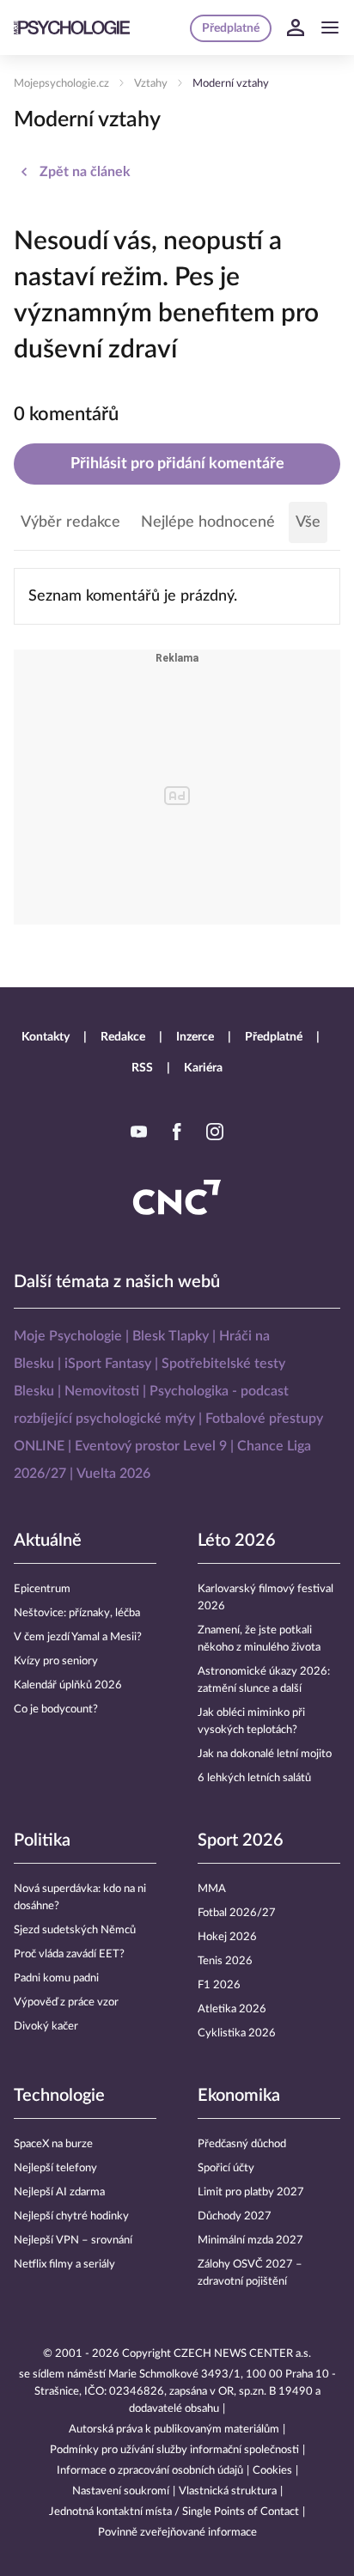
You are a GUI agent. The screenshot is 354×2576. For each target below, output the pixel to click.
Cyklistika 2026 (237, 2033)
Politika (42, 1840)
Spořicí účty (226, 2168)
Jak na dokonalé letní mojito (265, 1754)
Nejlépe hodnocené (208, 522)
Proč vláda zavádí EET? (69, 1954)
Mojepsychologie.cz (61, 84)
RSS (142, 1068)
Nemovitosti (102, 1391)
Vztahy (151, 84)
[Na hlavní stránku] (72, 27)
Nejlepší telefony (55, 2168)
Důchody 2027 (235, 2216)
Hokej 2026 (227, 1937)
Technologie (59, 2096)
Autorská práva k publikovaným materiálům (174, 2429)
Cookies (272, 2471)
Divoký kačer (46, 2027)
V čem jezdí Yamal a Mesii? (78, 1637)
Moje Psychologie (68, 1336)
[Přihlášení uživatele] (296, 27)
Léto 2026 (237, 1541)
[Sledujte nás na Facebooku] (177, 1132)
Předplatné (274, 1037)
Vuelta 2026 (113, 1474)
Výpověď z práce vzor (66, 2002)
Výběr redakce (70, 522)
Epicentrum (42, 1589)
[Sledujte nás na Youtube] (139, 1132)
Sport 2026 (241, 1840)
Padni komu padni (56, 1978)
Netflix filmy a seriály (64, 2265)
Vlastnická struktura (228, 2491)
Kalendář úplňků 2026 (68, 1685)
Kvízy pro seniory (56, 1661)
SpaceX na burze (53, 2144)
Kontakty (46, 1037)
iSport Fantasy (108, 1364)
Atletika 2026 (232, 2009)
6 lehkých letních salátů (254, 1778)
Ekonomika (239, 2096)
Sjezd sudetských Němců (75, 1930)
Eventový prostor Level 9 (151, 1446)
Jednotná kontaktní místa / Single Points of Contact (174, 2512)
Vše (308, 522)
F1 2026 (219, 1985)
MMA (212, 1889)
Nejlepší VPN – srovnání (73, 2240)
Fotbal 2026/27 (237, 1913)
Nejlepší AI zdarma (59, 2192)
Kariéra (203, 1068)
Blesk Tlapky (171, 1336)
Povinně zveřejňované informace (177, 2533)
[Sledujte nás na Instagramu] (215, 1132)
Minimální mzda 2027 (250, 2240)
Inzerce (195, 1037)
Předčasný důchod (242, 2144)
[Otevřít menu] (330, 27)
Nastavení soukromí (121, 2491)
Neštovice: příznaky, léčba (77, 1613)
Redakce (123, 1037)
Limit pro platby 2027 (251, 2192)
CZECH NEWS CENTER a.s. (242, 2354)
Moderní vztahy (231, 84)
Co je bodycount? (56, 1709)
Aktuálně (48, 1541)
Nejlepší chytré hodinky (71, 2216)
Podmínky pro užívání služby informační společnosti (174, 2450)
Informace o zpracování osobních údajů (150, 2471)
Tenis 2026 (225, 1961)
